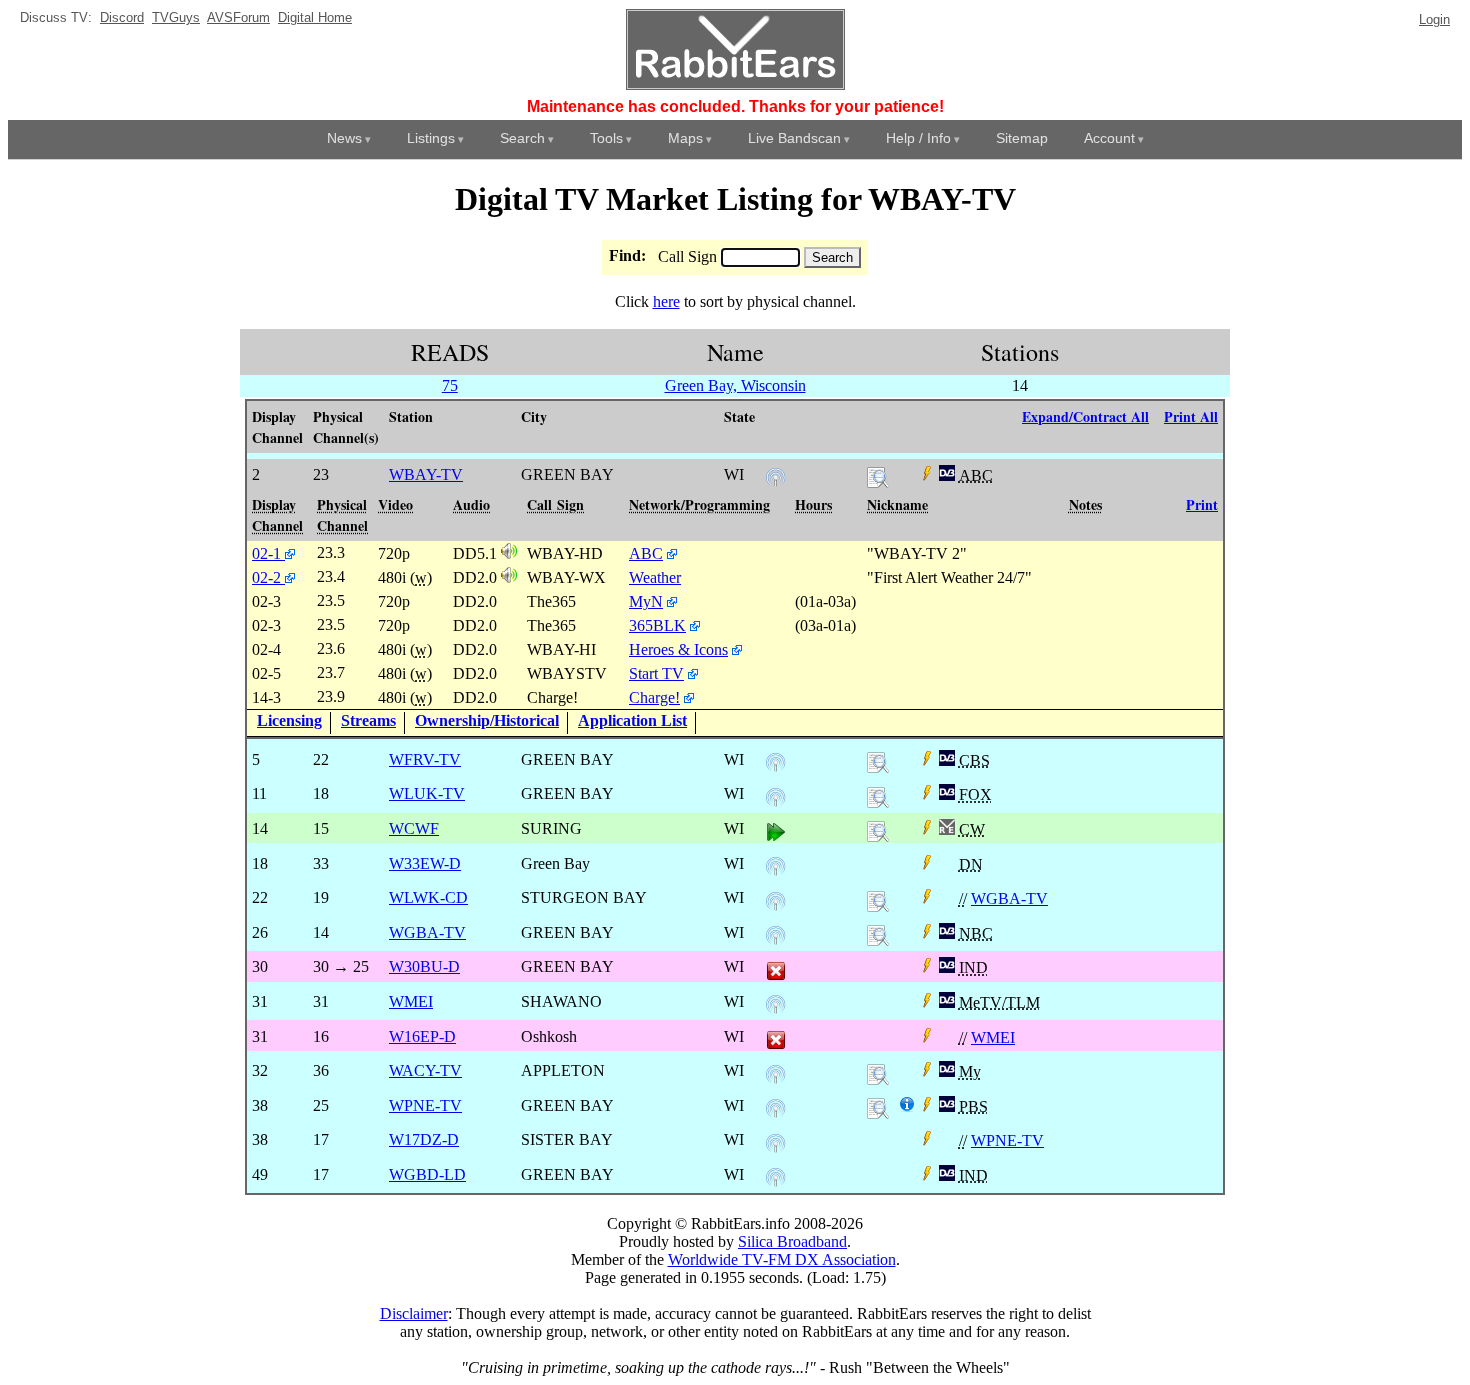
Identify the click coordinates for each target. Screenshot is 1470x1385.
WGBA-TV (1009, 898)
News (344, 138)
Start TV (656, 673)
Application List (632, 720)
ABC (646, 553)
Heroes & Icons (678, 649)
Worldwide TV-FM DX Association (782, 1259)
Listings (431, 138)
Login (1434, 19)
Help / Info (918, 138)
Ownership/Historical (487, 720)
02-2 (268, 577)
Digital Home (315, 17)
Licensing (289, 720)
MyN (646, 601)
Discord (122, 17)
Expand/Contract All (1085, 416)
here (666, 301)
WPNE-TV (1007, 1140)
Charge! (654, 697)
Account (1109, 138)
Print (1202, 504)
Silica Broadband (792, 1241)
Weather (655, 577)
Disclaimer (414, 1313)
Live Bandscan (794, 138)
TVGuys (176, 17)
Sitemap (1022, 138)
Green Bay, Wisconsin (735, 385)
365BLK (657, 625)
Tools (606, 138)
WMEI (993, 1037)
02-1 (268, 553)
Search (522, 138)
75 (450, 385)
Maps (685, 138)
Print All (1191, 416)
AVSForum (238, 17)
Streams (368, 720)
